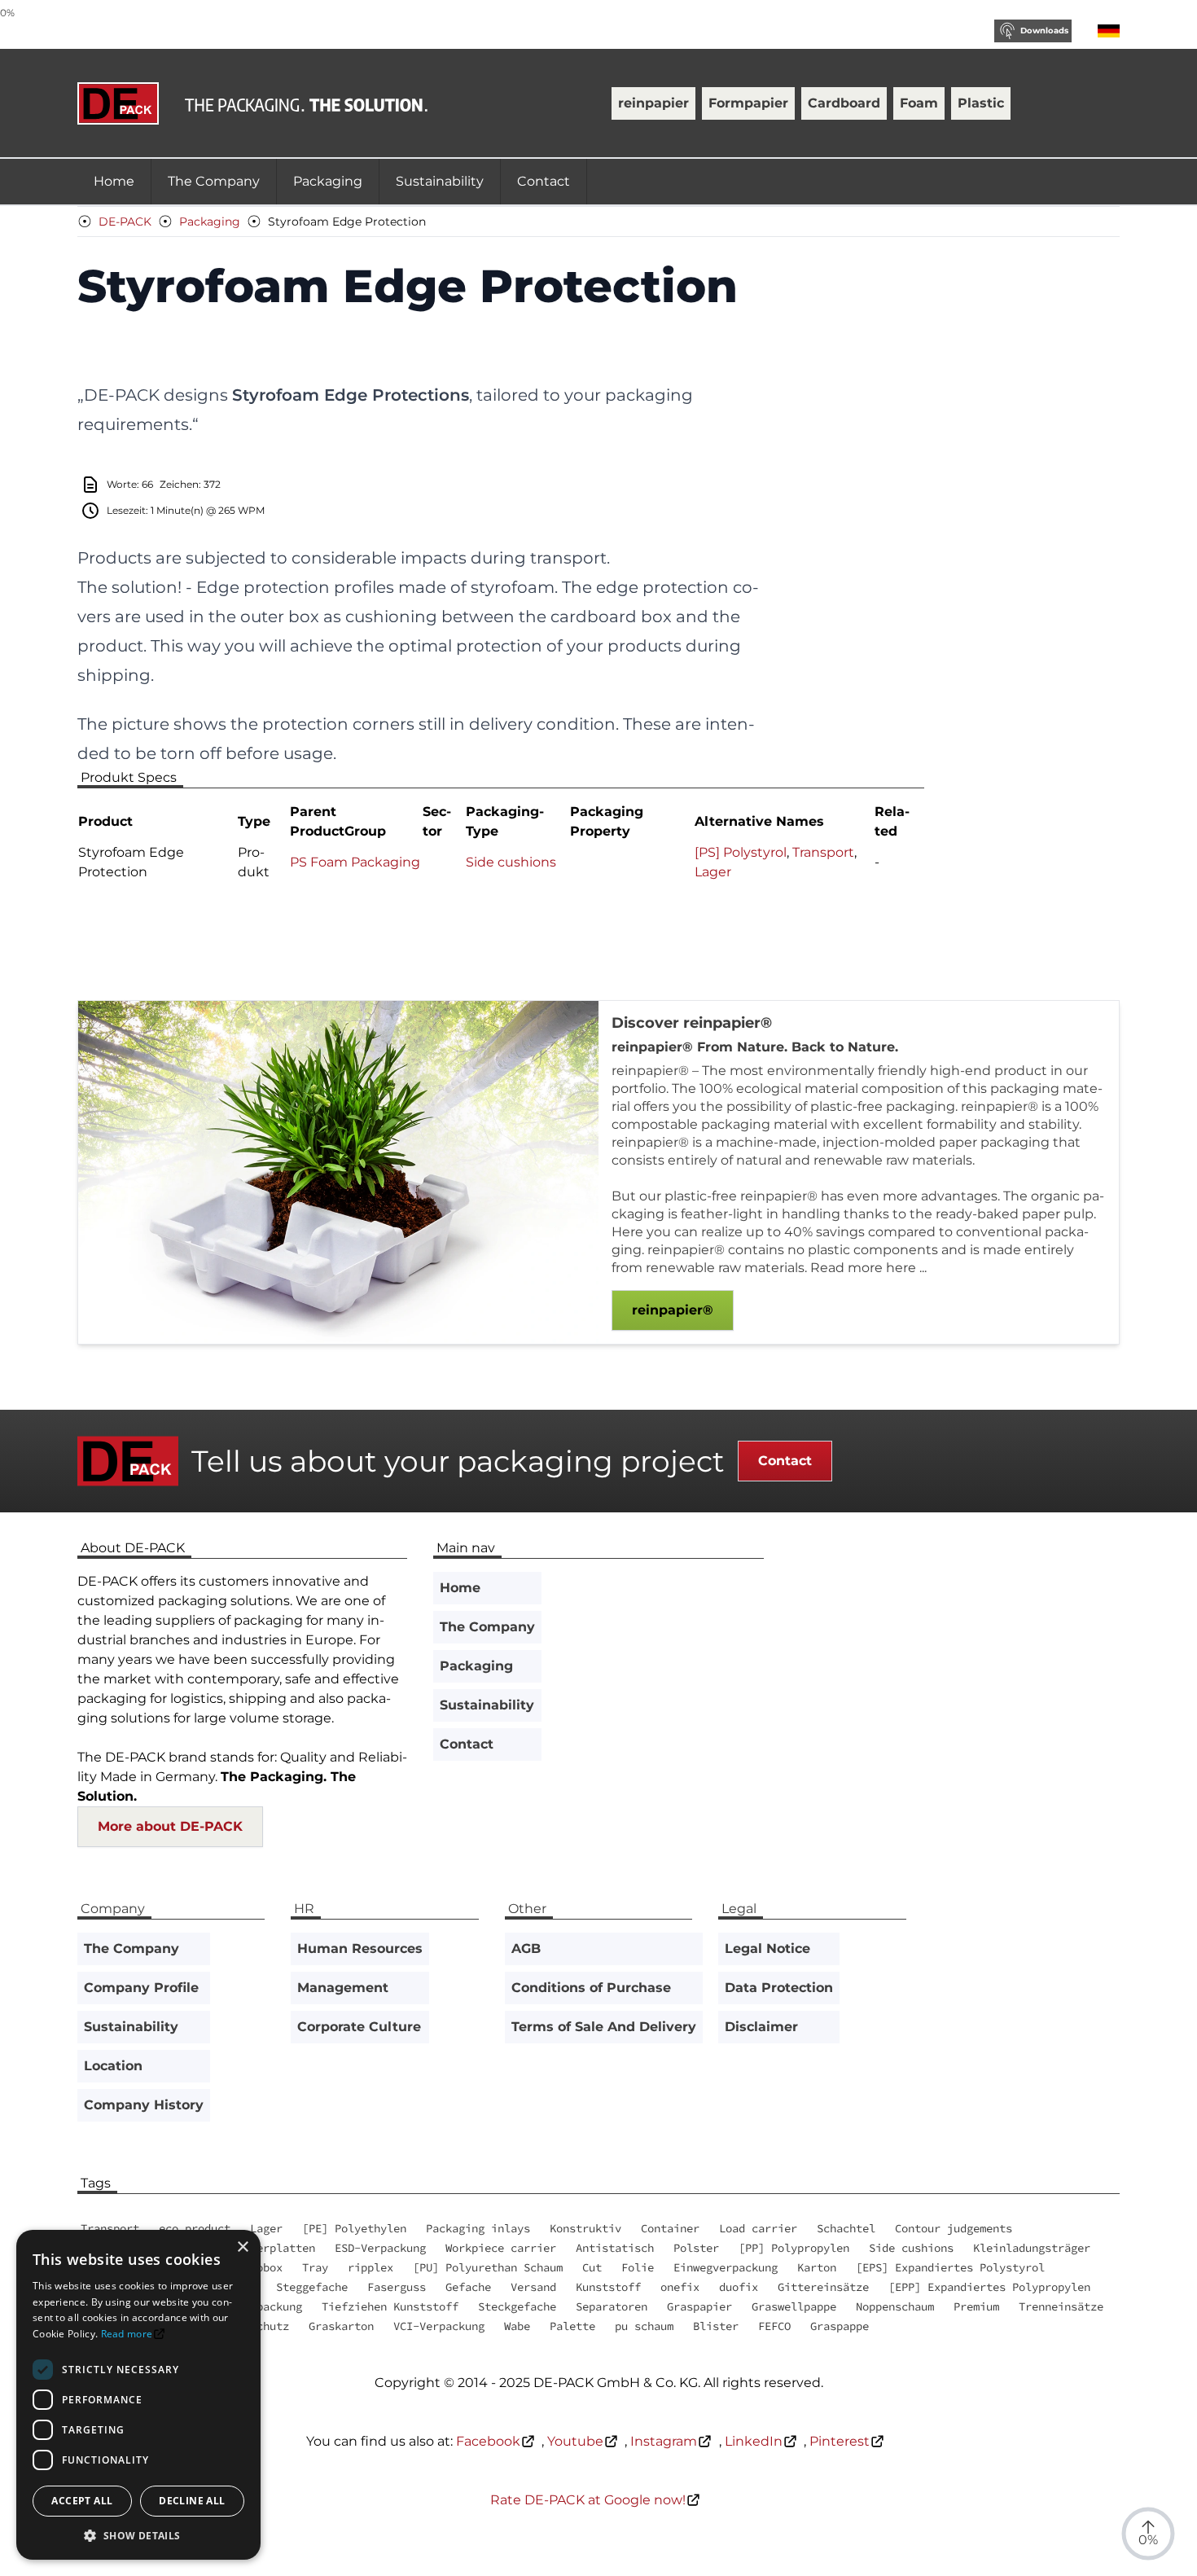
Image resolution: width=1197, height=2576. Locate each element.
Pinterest (840, 2441)
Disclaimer (761, 2027)
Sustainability (440, 181)
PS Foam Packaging (355, 862)
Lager (713, 872)
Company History (144, 2105)
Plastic (981, 103)
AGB (526, 1948)
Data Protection (779, 1988)
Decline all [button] (192, 2501)
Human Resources (360, 1948)
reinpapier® (673, 1310)
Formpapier (748, 103)
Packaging (328, 181)
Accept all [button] (82, 2501)
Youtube (575, 2441)
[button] (138, 2535)
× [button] (242, 2247)
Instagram (664, 2441)
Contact (544, 181)
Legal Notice (767, 1948)
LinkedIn (754, 2441)
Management (343, 1988)
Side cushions (511, 862)
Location (113, 2066)
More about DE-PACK (170, 1826)
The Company (214, 181)
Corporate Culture (359, 2027)
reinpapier (653, 103)
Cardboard (844, 103)
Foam (919, 103)
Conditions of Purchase (591, 1988)
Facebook (488, 2441)
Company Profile (141, 1988)
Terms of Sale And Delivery (604, 2027)
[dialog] (138, 2395)
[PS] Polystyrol (741, 852)
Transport (823, 852)
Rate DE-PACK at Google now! (588, 2500)
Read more (127, 2334)
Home (114, 181)
